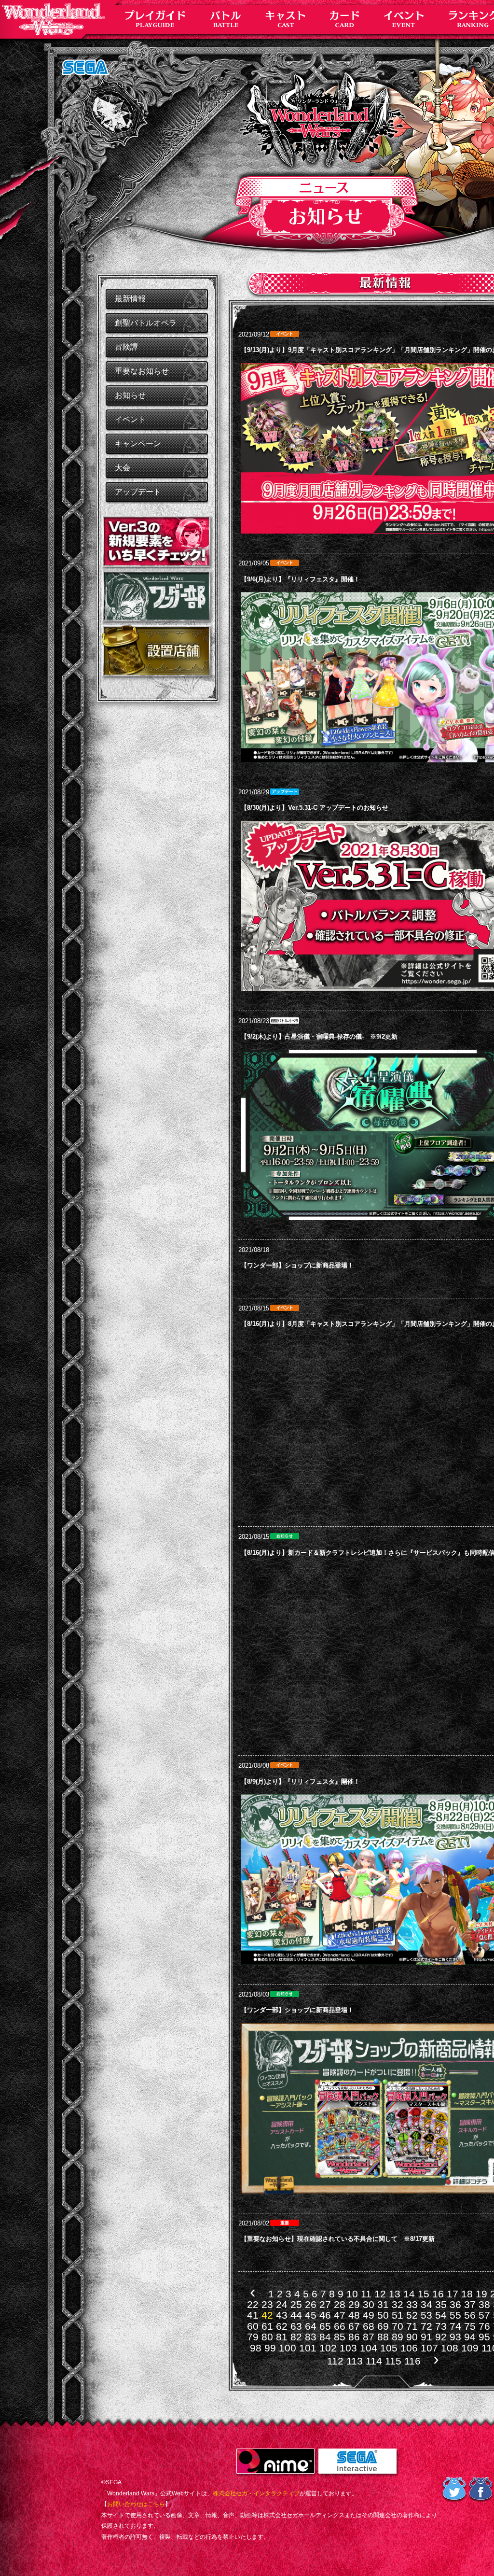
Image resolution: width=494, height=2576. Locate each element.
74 (455, 2326)
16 (438, 2294)
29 (354, 2304)
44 (296, 2315)
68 (369, 2326)
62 (282, 2326)
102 (328, 2348)
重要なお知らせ (142, 371)
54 (441, 2315)
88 (383, 2337)
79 (253, 2337)
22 (253, 2304)
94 (470, 2337)
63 (296, 2326)
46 (325, 2315)
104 (369, 2348)
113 (355, 2361)
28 (340, 2304)
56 (470, 2315)
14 (409, 2294)
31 (383, 2304)
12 (380, 2294)
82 (296, 2337)
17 (453, 2294)
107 (429, 2348)
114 (374, 2361)
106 (409, 2348)
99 (270, 2348)
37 (470, 2304)
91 (426, 2337)
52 (412, 2315)
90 (412, 2337)
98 (256, 2348)
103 (348, 2348)
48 (354, 2315)
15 (424, 2294)
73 (441, 2326)
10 (352, 2294)
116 (412, 2361)
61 (267, 2326)
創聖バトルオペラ (146, 323)
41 (253, 2315)
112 (335, 2361)
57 (484, 2315)
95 (484, 2337)
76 (484, 2326)
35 (441, 2304)
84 (325, 2337)
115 (393, 2361)
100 (288, 2348)
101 (308, 2348)
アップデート (138, 492)
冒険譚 (126, 347)
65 (325, 2326)
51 (398, 2315)
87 (369, 2337)
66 (340, 2326)
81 (282, 2337)
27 (325, 2304)
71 (412, 2326)
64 (311, 2326)
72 (426, 2326)
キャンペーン (138, 443)
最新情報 (130, 299)
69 (383, 2326)
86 (354, 2337)
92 (441, 2337)
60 (253, 2326)
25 (296, 2304)
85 (340, 2337)
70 (398, 2326)
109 (470, 2348)
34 (426, 2304)
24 (282, 2304)
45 (311, 2315)
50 (383, 2315)
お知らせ (130, 395)
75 (470, 2326)
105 (389, 2348)
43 (282, 2315)
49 (369, 2315)
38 (484, 2304)
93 (455, 2337)
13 (395, 2294)
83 (311, 2337)
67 (354, 2326)
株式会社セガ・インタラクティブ (256, 2493)
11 (366, 2294)
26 (311, 2304)
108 (450, 2348)
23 (267, 2304)
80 (267, 2337)
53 (426, 2315)
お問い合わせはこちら (136, 2504)
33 (412, 2304)
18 (467, 2294)
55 (455, 2315)
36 (455, 2304)
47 (340, 2315)
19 (481, 2294)
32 (398, 2304)
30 (369, 2304)
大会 (123, 468)
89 (398, 2337)
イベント (130, 419)
